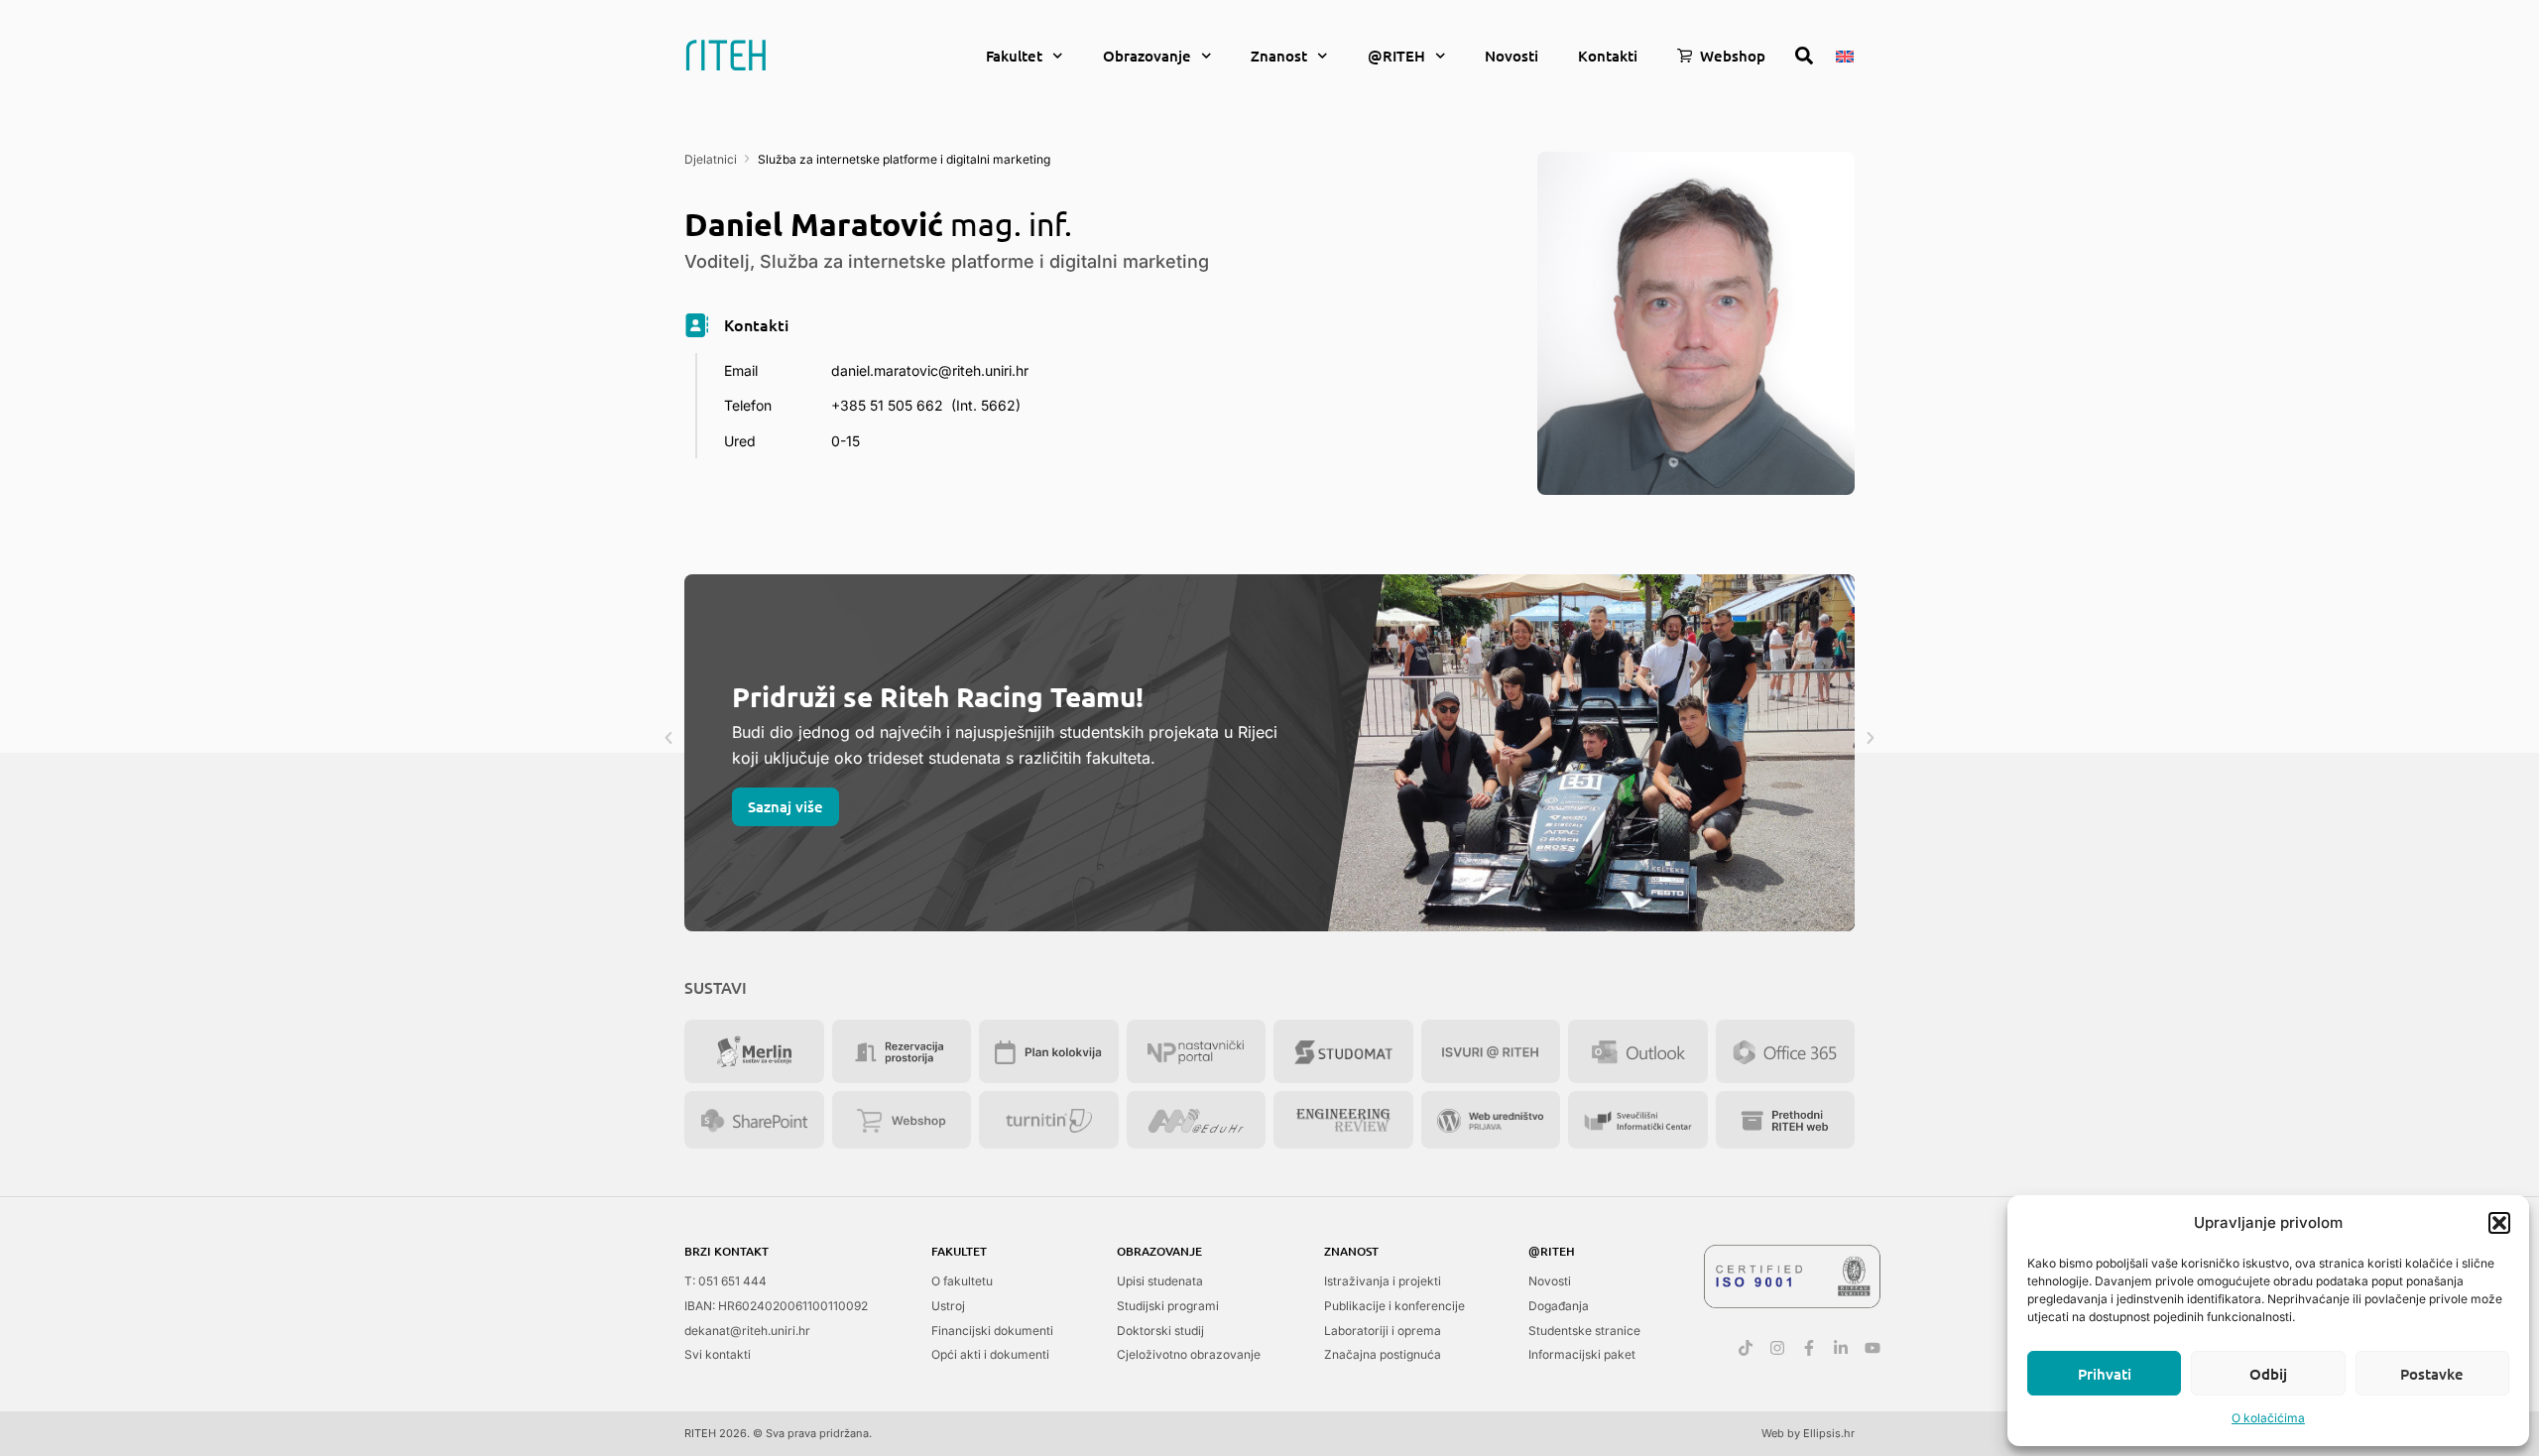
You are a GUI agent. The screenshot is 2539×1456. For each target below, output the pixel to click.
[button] (2499, 1223)
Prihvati (2105, 1374)
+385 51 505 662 (887, 405)
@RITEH (1396, 56)
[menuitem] (1845, 55)
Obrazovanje (1147, 56)
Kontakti (1608, 56)
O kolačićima (2268, 1418)
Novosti (1511, 56)
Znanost (1279, 56)
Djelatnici (711, 159)
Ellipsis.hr (1829, 1433)
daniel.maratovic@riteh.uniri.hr (930, 370)
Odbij (2268, 1374)
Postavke (2432, 1374)
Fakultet (1014, 56)
